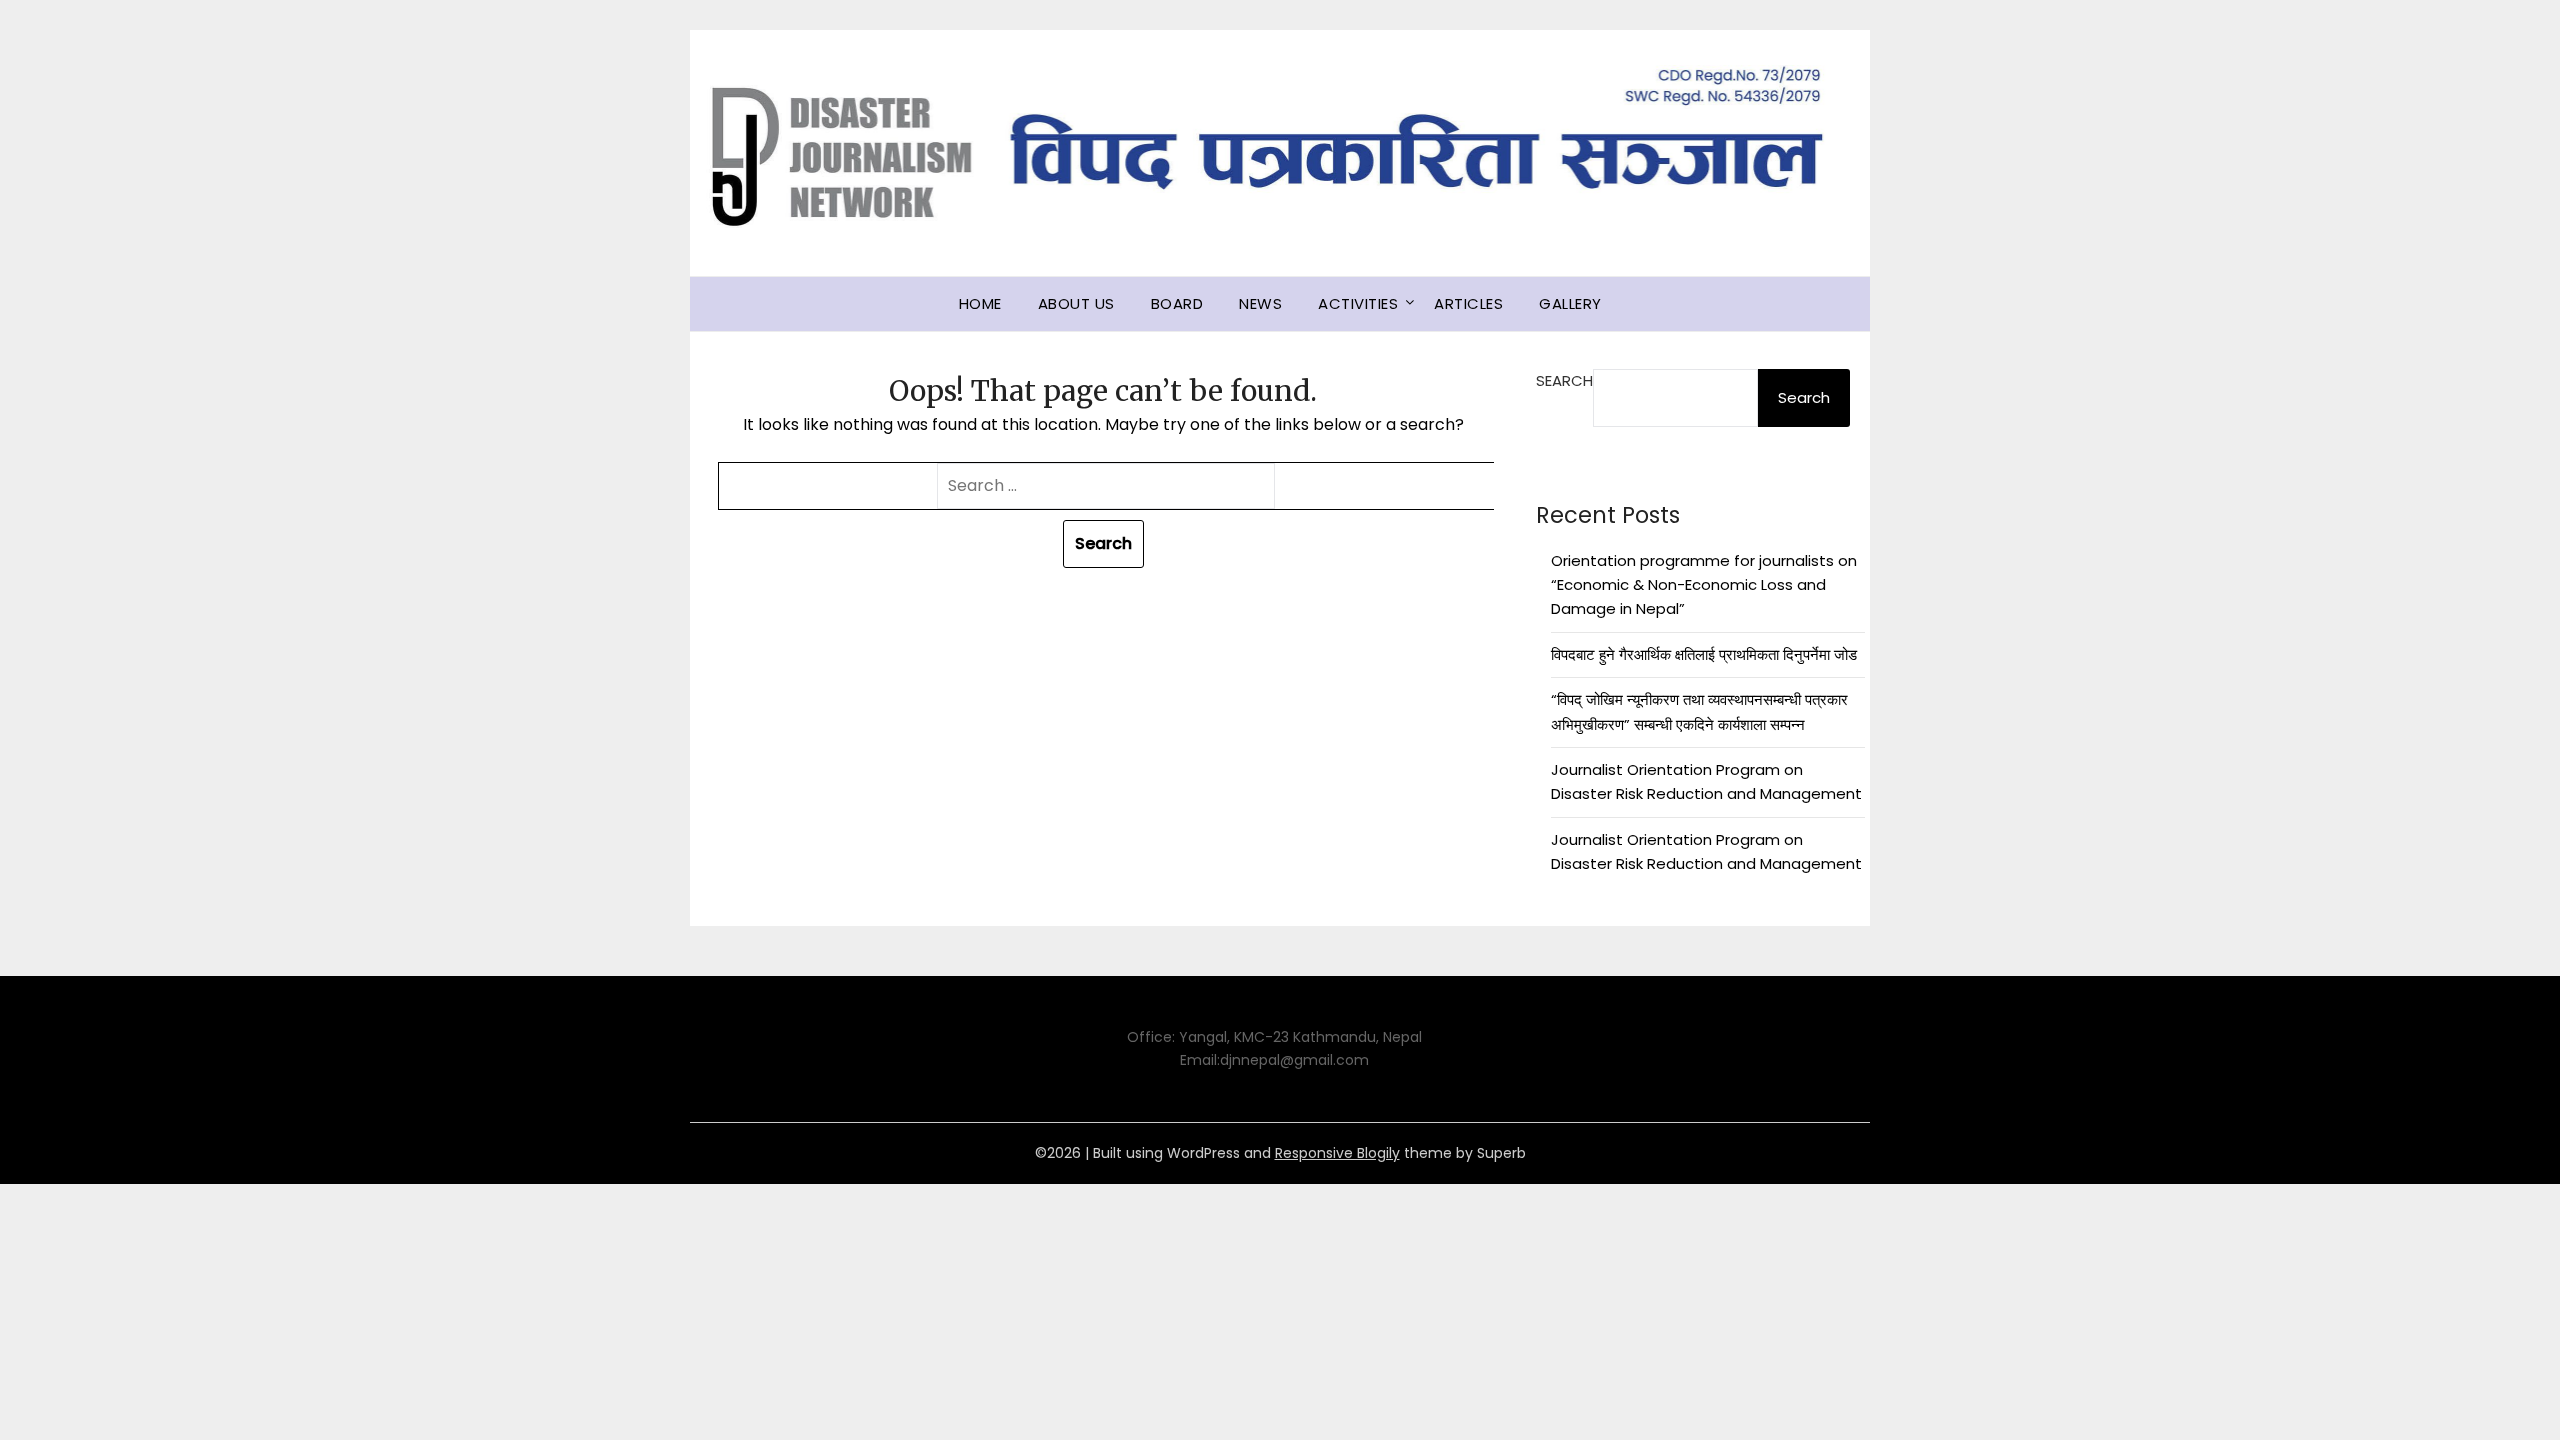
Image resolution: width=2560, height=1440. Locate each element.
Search (1564, 380)
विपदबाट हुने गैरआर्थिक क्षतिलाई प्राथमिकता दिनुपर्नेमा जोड (1704, 654)
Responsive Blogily (1337, 1153)
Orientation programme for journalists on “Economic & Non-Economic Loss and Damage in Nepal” (1704, 585)
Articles (1468, 303)
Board (1177, 303)
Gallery (1570, 303)
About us (1076, 303)
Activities (1358, 303)
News (1260, 303)
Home (980, 303)
